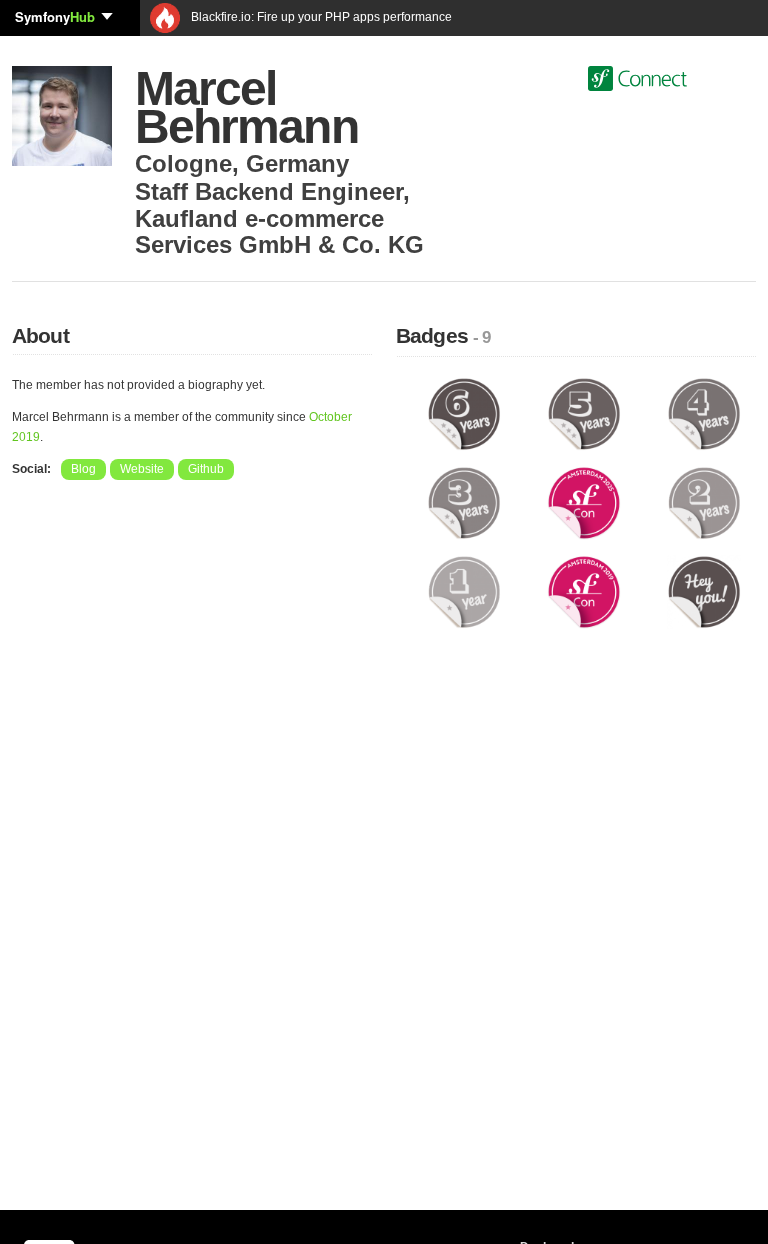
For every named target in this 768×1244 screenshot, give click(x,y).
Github (206, 469)
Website (142, 469)
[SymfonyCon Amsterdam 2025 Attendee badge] (584, 502)
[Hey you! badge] (704, 591)
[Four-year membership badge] (704, 413)
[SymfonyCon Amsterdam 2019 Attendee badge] (584, 591)
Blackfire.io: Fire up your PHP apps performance (320, 17)
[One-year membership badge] (464, 591)
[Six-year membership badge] (464, 413)
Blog (83, 469)
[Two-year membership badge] (704, 502)
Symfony (55, 16)
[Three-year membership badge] (464, 502)
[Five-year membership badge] (584, 413)
